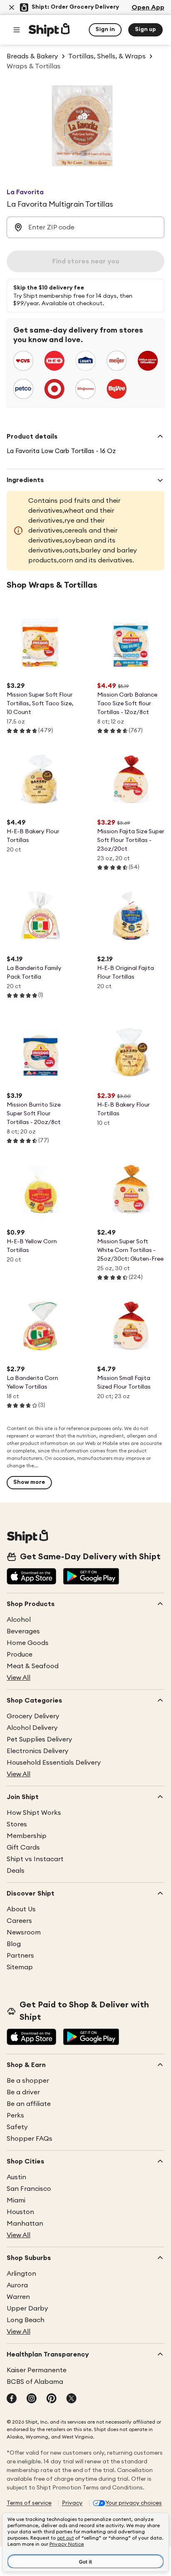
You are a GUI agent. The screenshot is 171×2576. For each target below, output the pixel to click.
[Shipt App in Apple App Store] (32, 1577)
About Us (21, 1909)
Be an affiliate (29, 2104)
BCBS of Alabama (35, 2382)
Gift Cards (23, 1848)
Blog (14, 1944)
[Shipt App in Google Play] (91, 1577)
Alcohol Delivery (32, 1728)
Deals (16, 1871)
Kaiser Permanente (37, 2370)
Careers (19, 1921)
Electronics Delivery (38, 1751)
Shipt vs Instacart (35, 1859)
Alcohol (19, 1620)
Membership (27, 1836)
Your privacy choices (134, 2503)
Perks (15, 2115)
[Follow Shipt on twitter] (71, 2399)
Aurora (17, 2285)
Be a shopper (28, 2081)
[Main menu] (17, 30)
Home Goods (28, 1643)
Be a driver (23, 2092)
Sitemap (20, 1967)
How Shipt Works (34, 1813)
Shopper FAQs (29, 2139)
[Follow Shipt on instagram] (32, 2399)
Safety (17, 2127)
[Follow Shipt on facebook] (12, 2399)
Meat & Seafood (33, 1666)
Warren (18, 2297)
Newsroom (24, 1932)
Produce (20, 1655)
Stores (17, 1824)
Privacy (72, 2503)
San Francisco (29, 2189)
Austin (16, 2177)
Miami (16, 2200)
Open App (148, 7)
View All (18, 1678)
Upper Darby (27, 2308)
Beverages (23, 1631)
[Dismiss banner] (12, 7)
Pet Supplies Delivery (39, 1739)
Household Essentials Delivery (54, 1763)
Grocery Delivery (33, 1716)
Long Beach (26, 2320)
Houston (20, 2212)
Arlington (21, 2274)
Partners (20, 1956)
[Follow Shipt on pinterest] (51, 2399)
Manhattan (25, 2224)
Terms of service (29, 2503)
